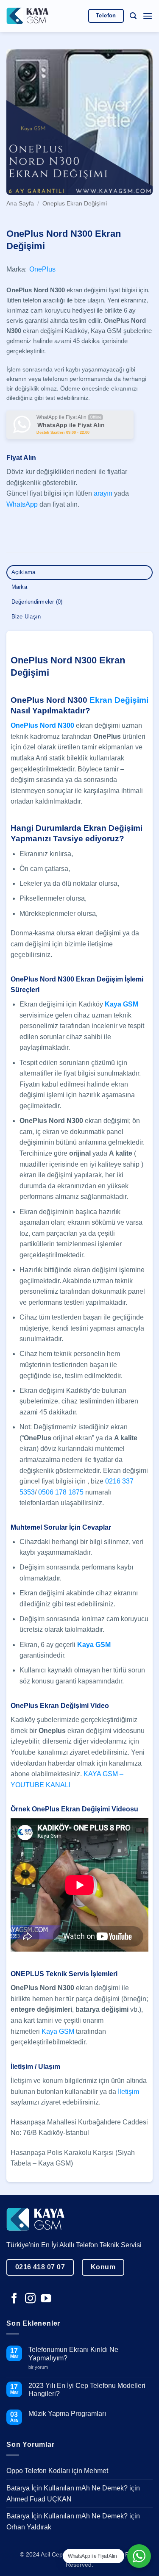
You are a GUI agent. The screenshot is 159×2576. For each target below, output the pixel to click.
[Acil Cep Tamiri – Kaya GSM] (28, 16)
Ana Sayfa (20, 204)
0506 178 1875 (61, 1492)
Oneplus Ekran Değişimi (75, 204)
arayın (103, 493)
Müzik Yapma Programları (67, 2414)
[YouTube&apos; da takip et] (46, 2299)
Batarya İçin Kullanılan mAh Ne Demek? (67, 2488)
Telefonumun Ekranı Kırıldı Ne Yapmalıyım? (73, 2354)
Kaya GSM (58, 2031)
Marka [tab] (19, 587)
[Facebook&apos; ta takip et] (14, 2299)
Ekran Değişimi (119, 700)
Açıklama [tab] (24, 572)
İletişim (128, 2092)
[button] (133, 16)
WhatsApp (22, 504)
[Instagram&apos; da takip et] (30, 2299)
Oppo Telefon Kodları (38, 2471)
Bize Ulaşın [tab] (26, 617)
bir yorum (41, 2367)
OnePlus (42, 269)
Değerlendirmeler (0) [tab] (37, 602)
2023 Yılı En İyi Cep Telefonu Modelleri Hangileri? (87, 2390)
